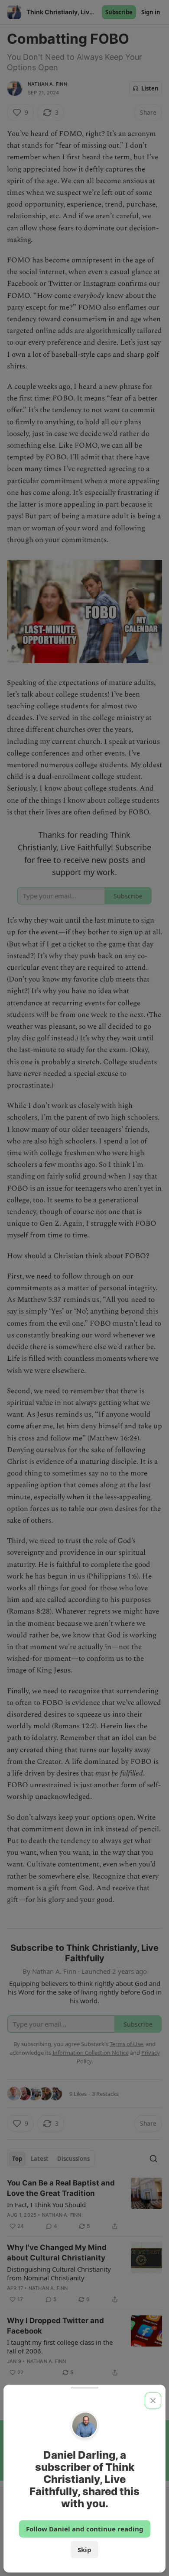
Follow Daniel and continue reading (85, 2529)
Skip (84, 2550)
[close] (153, 2401)
